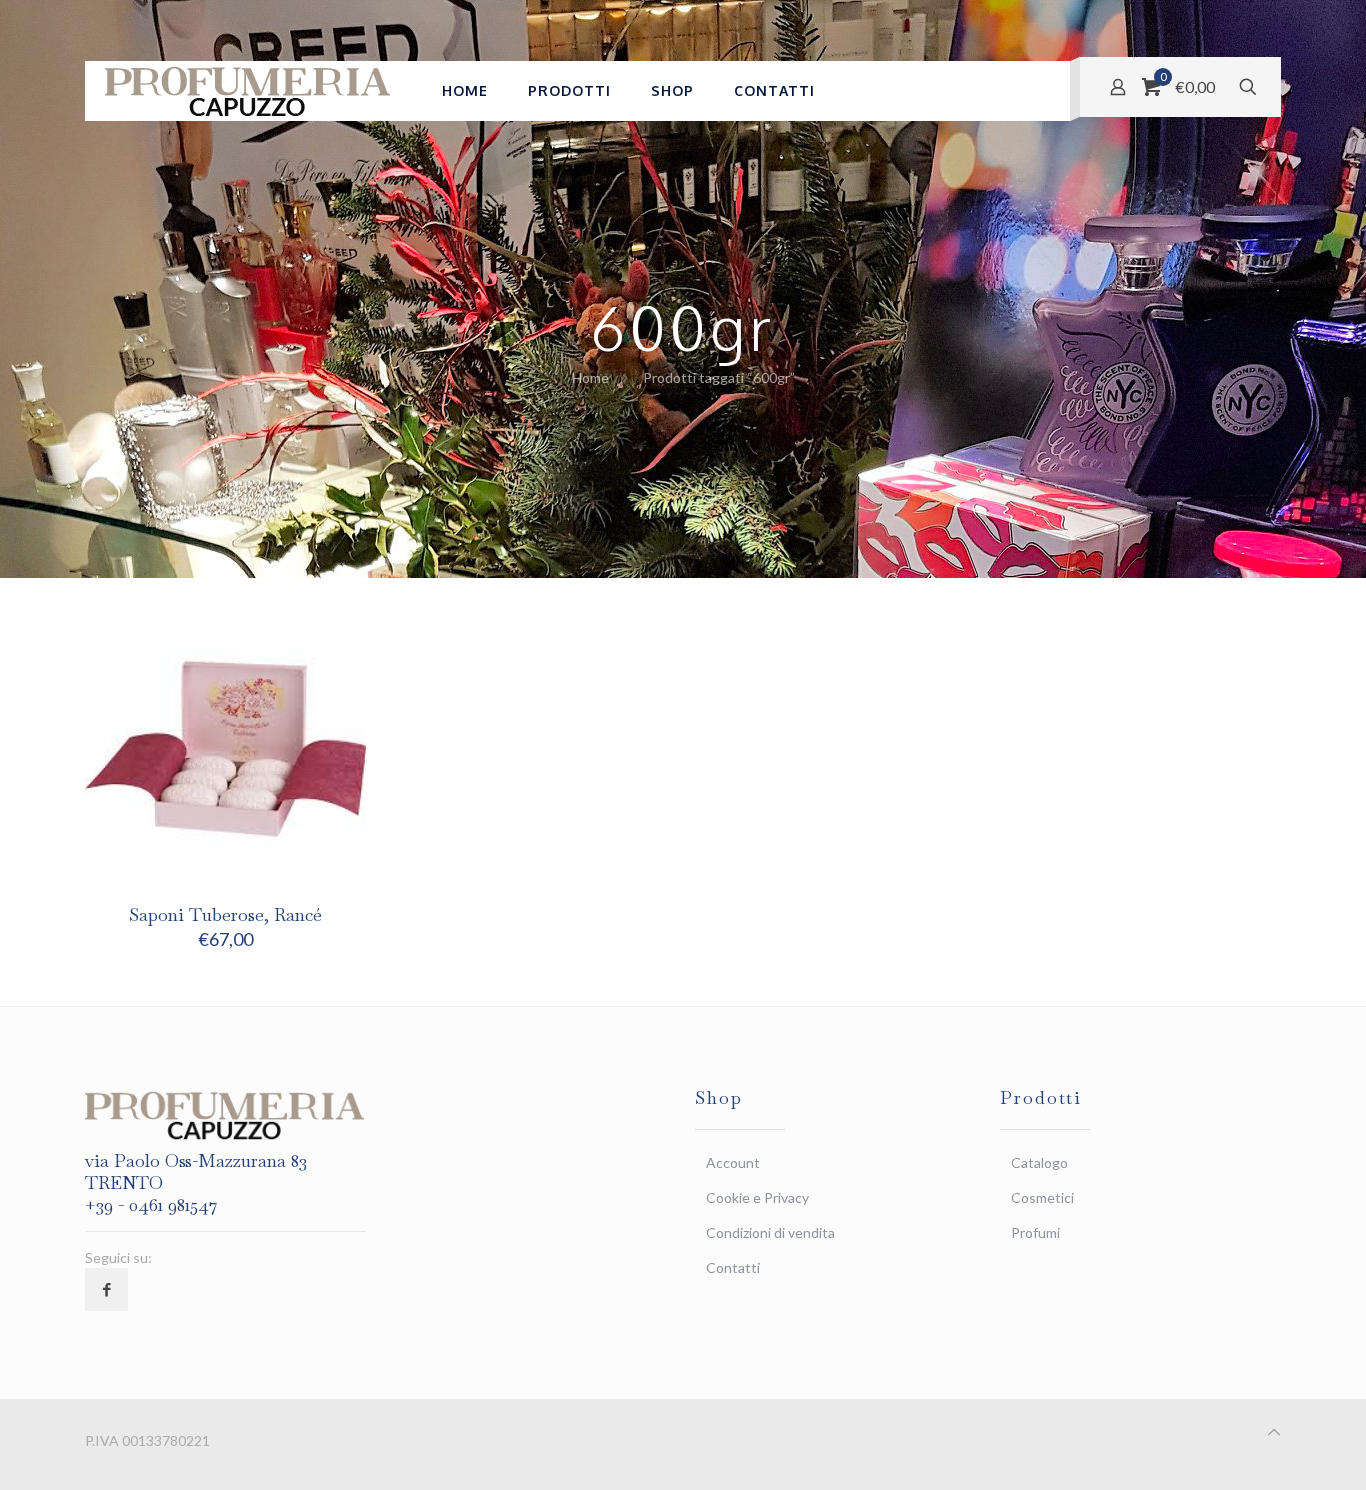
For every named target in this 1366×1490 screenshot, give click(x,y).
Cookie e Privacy (757, 1197)
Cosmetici (1042, 1197)
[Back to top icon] (1274, 1431)
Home (590, 377)
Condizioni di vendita (770, 1232)
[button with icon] (106, 1289)
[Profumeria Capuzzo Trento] (248, 91)
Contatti (733, 1267)
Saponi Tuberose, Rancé (225, 914)
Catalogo (1039, 1162)
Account (733, 1162)
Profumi (1035, 1232)
